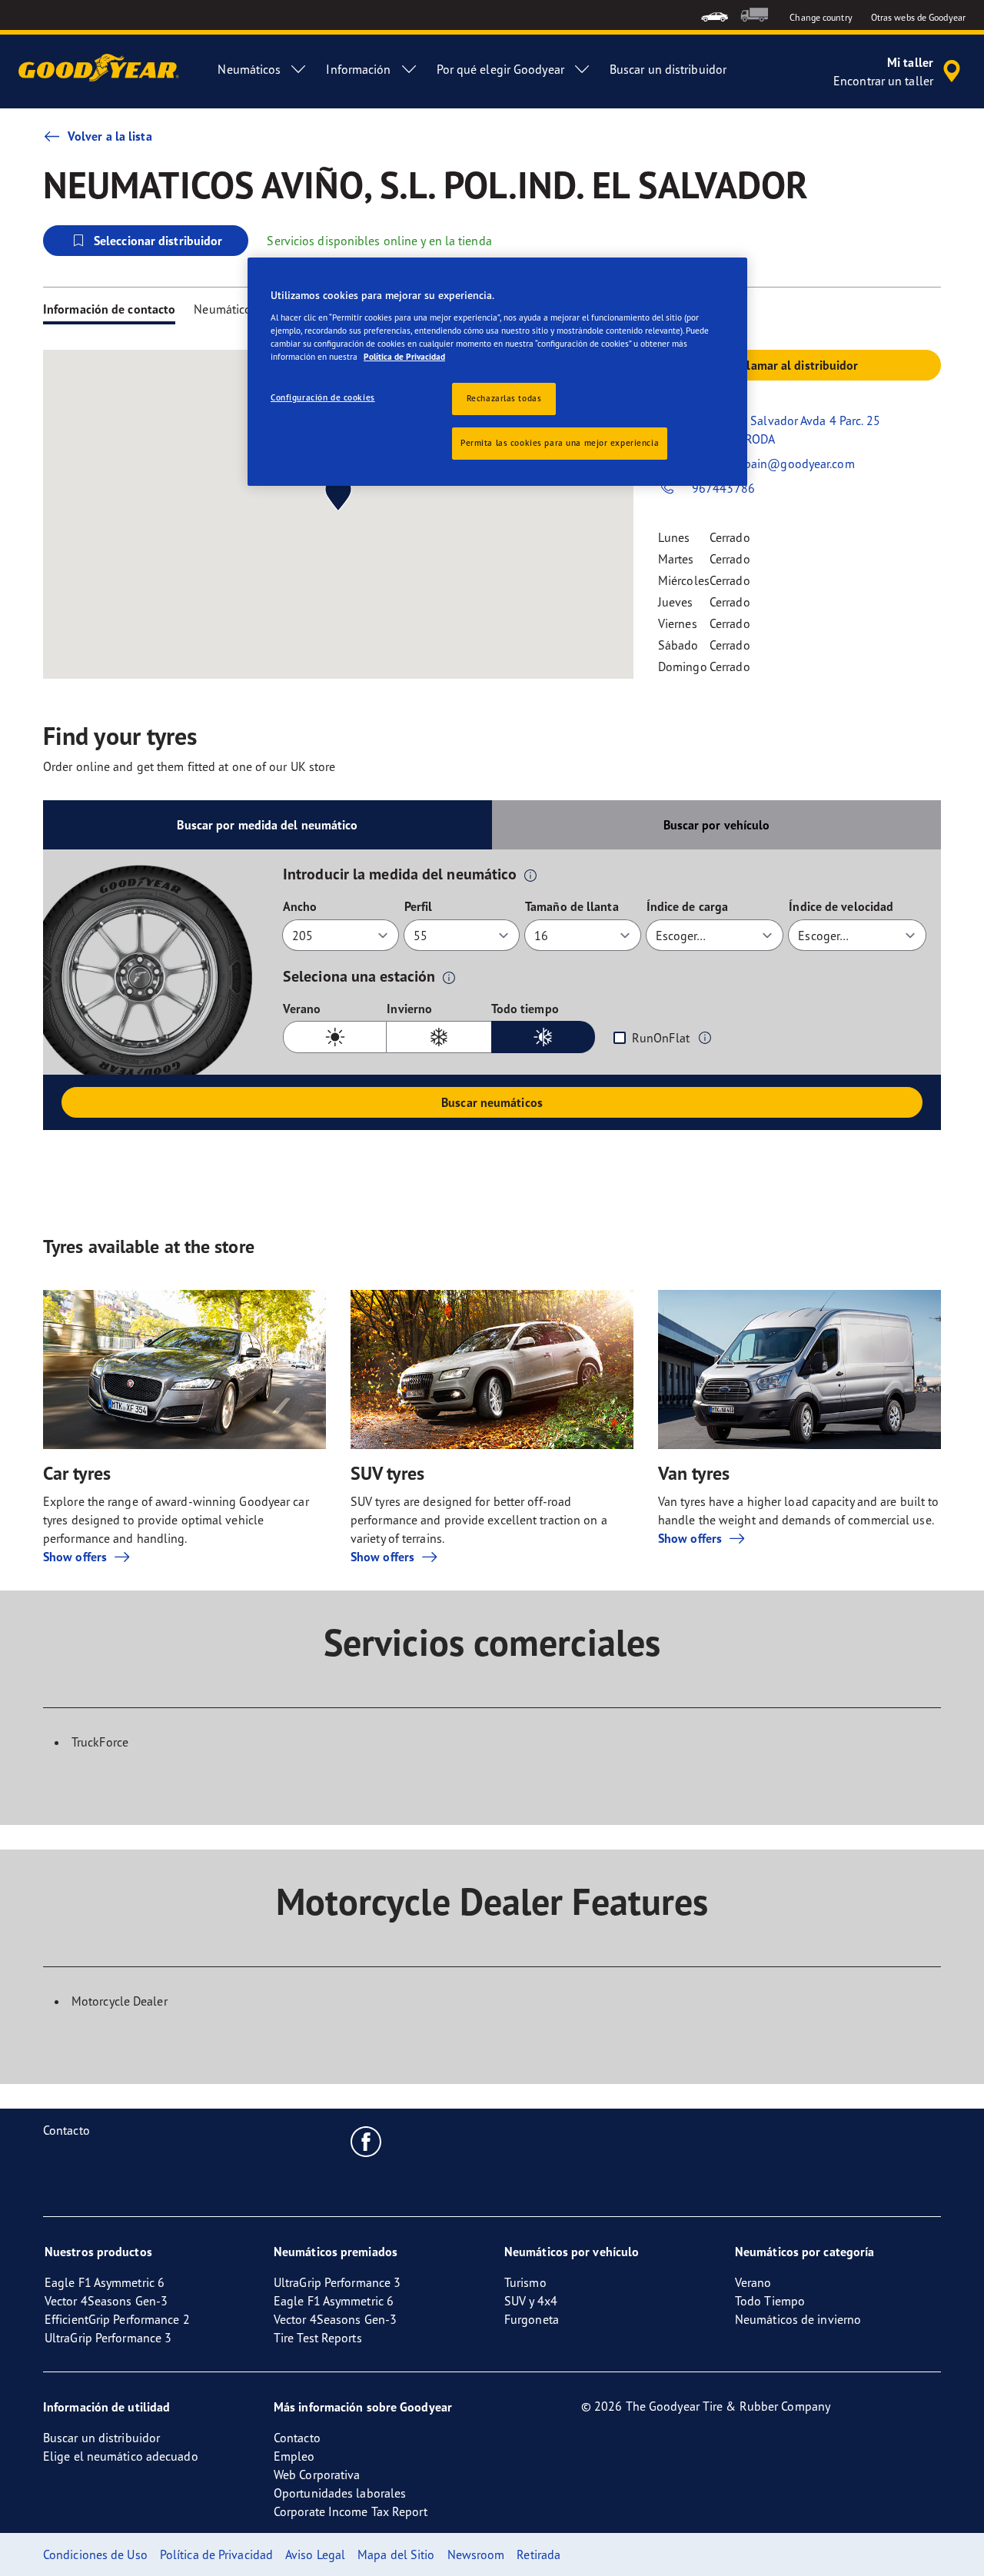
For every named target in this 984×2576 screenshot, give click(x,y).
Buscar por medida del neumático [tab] (267, 825)
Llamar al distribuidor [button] (799, 365)
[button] (530, 875)
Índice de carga (688, 906)
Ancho (300, 906)
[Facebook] (366, 2141)
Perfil (419, 906)
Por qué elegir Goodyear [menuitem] (500, 69)
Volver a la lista (110, 136)
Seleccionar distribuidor (158, 241)
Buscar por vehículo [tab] (717, 825)
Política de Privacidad (404, 357)
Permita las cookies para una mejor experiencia (560, 443)
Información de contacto (109, 309)
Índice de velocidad (841, 906)
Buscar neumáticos (492, 1102)
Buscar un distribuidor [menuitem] (668, 69)
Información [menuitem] (358, 69)
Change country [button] (821, 17)
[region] (497, 372)
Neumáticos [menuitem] (249, 69)
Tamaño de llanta (572, 906)
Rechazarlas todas (504, 398)
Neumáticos (225, 309)
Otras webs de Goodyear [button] (918, 17)
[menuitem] (715, 15)
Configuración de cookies (323, 397)
